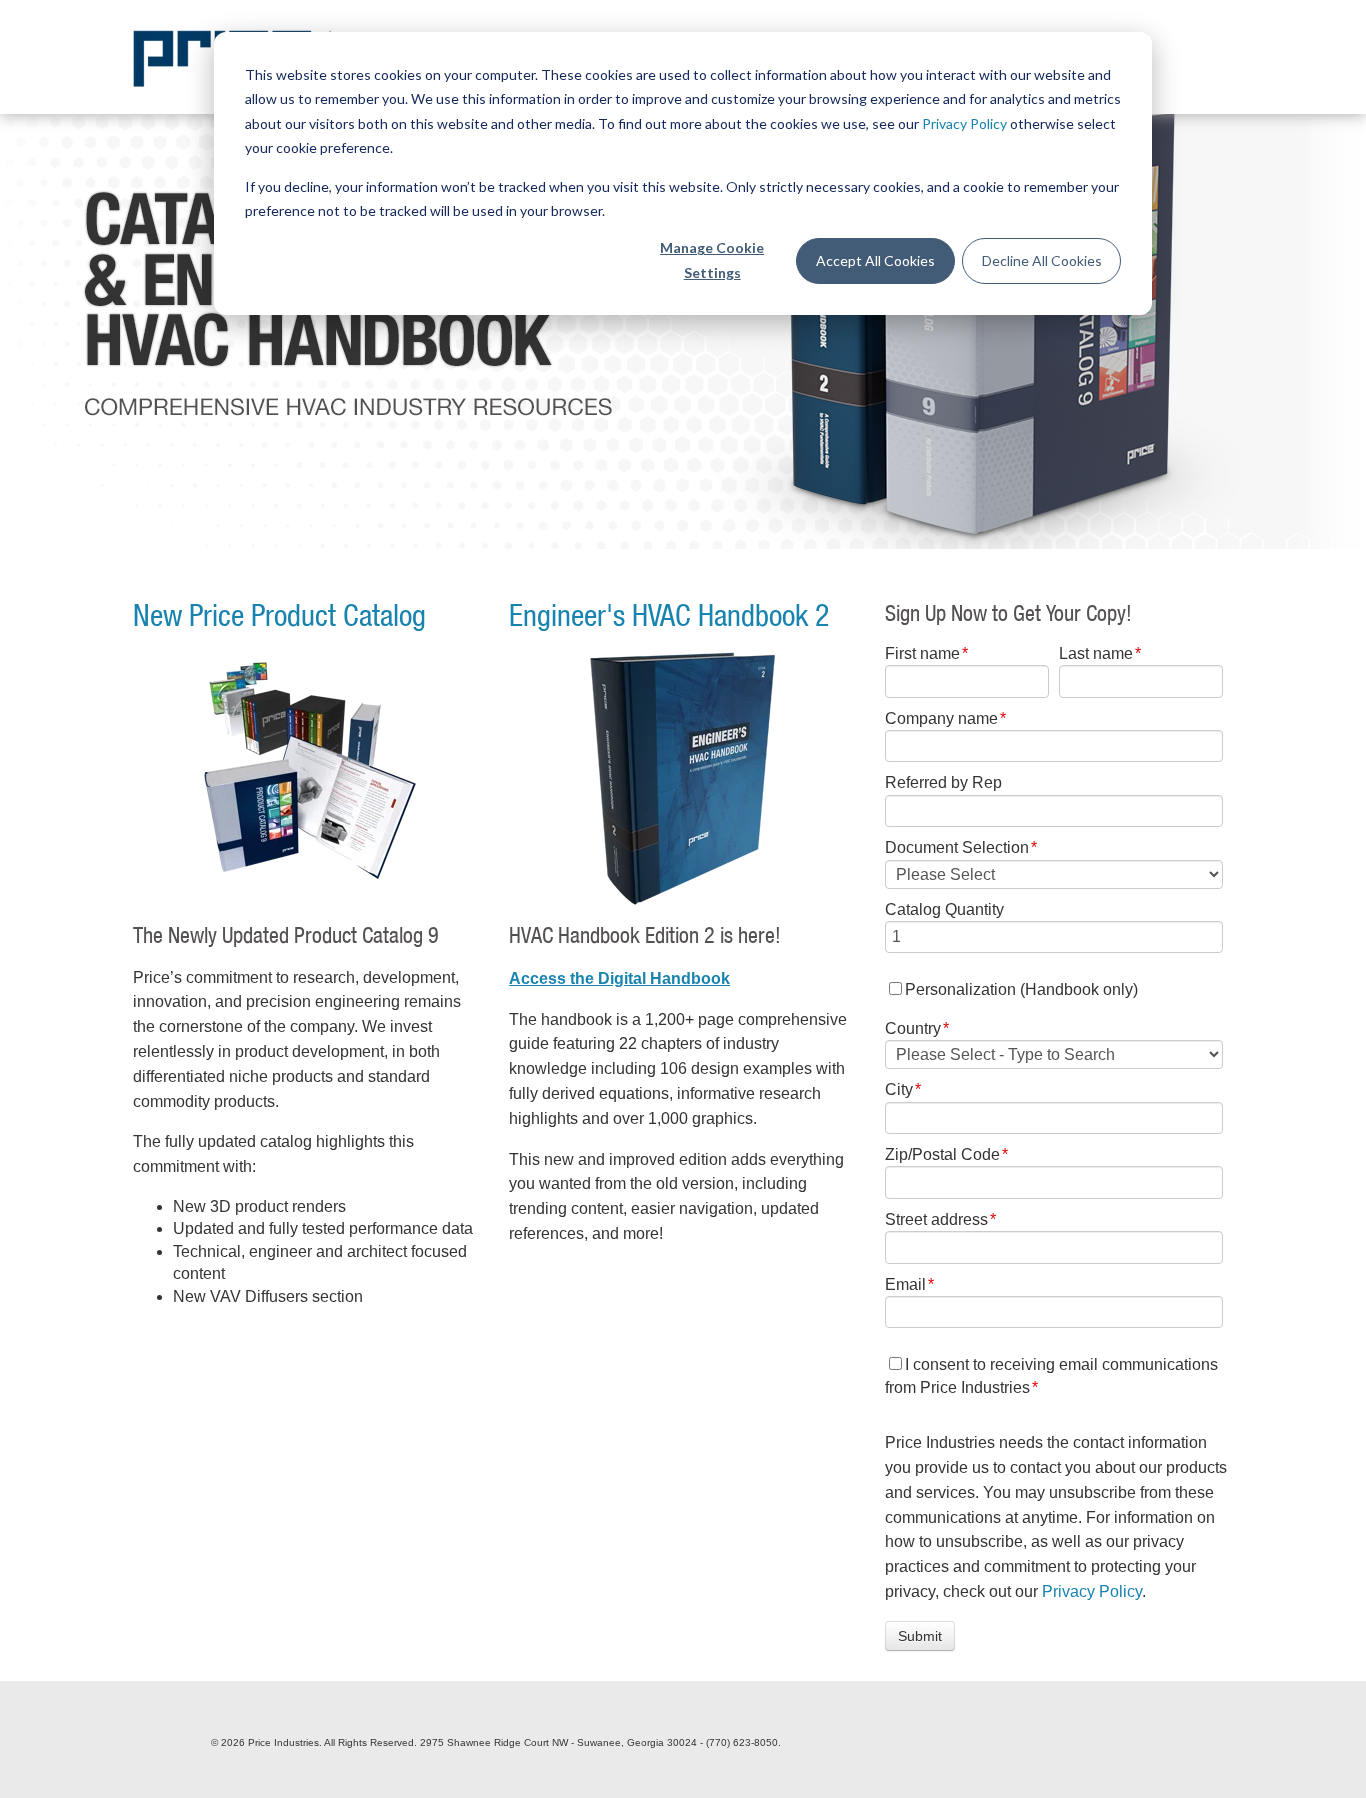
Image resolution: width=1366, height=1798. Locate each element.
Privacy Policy (964, 123)
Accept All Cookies (875, 260)
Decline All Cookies (1042, 260)
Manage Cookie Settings (712, 260)
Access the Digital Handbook (619, 978)
